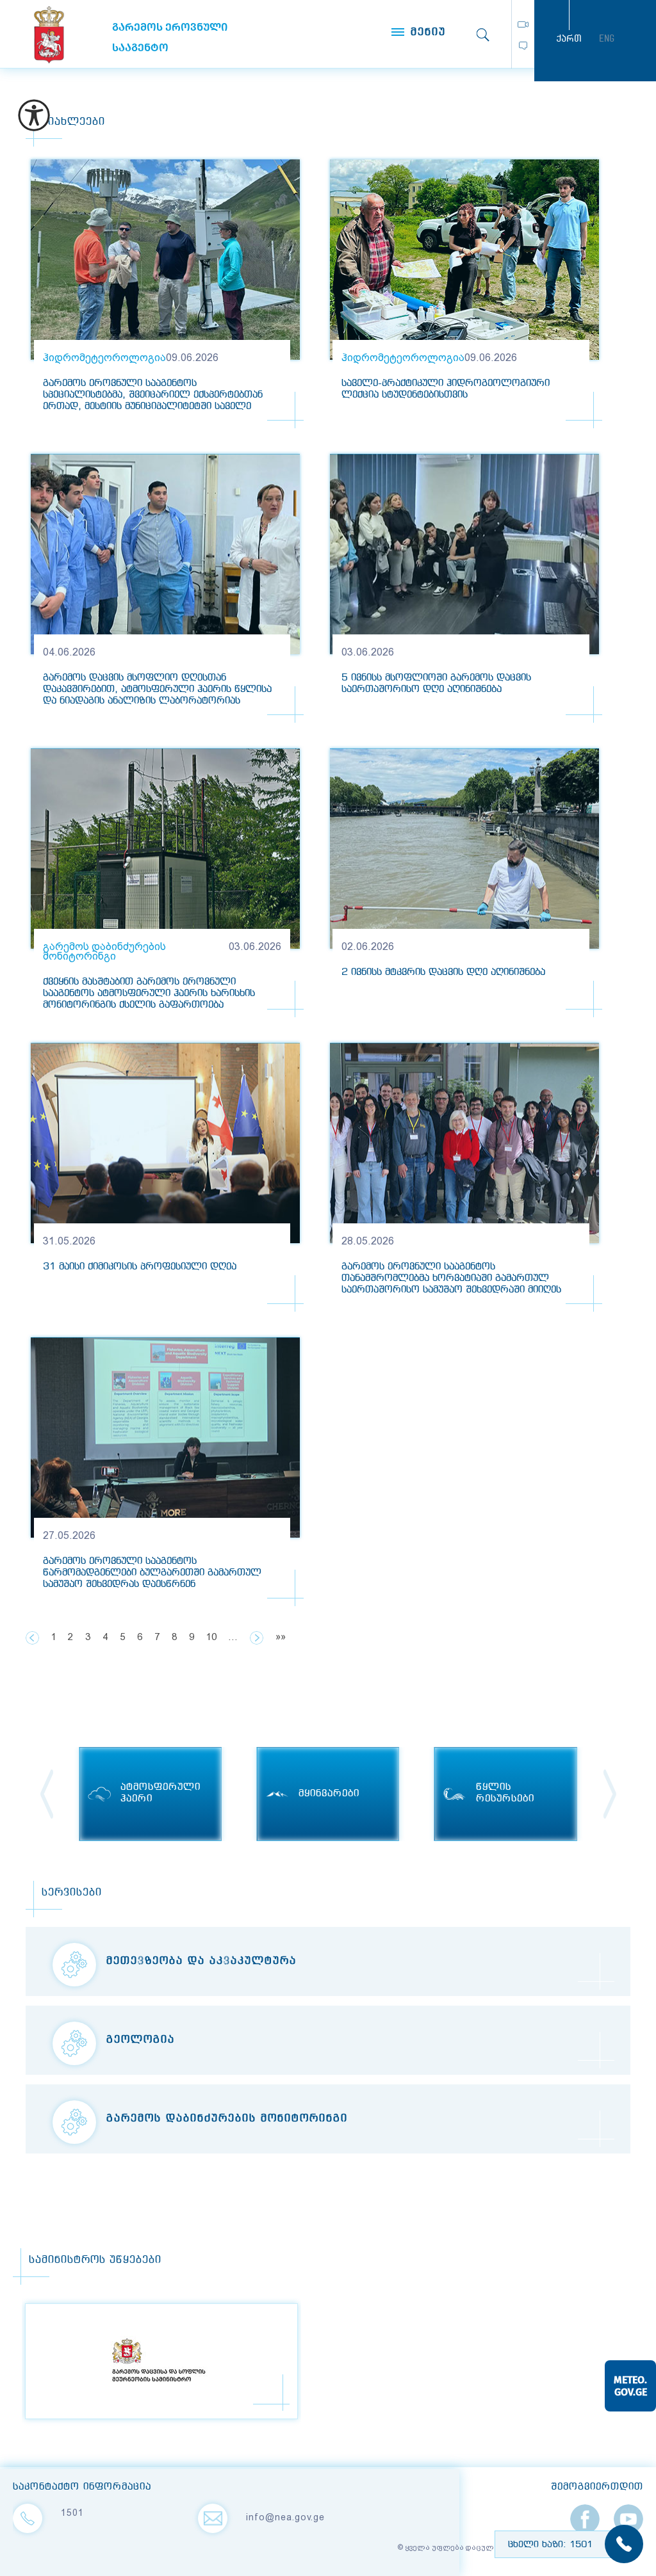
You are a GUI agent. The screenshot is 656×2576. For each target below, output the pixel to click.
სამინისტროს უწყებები (95, 2260)
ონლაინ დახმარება (523, 46)
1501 (72, 2513)
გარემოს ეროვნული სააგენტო (49, 35)
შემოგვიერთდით (597, 2487)
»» (281, 1637)
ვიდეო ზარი (523, 24)
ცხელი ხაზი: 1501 (550, 2545)
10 (211, 1637)
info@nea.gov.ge (285, 2517)
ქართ (569, 38)
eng (607, 38)
